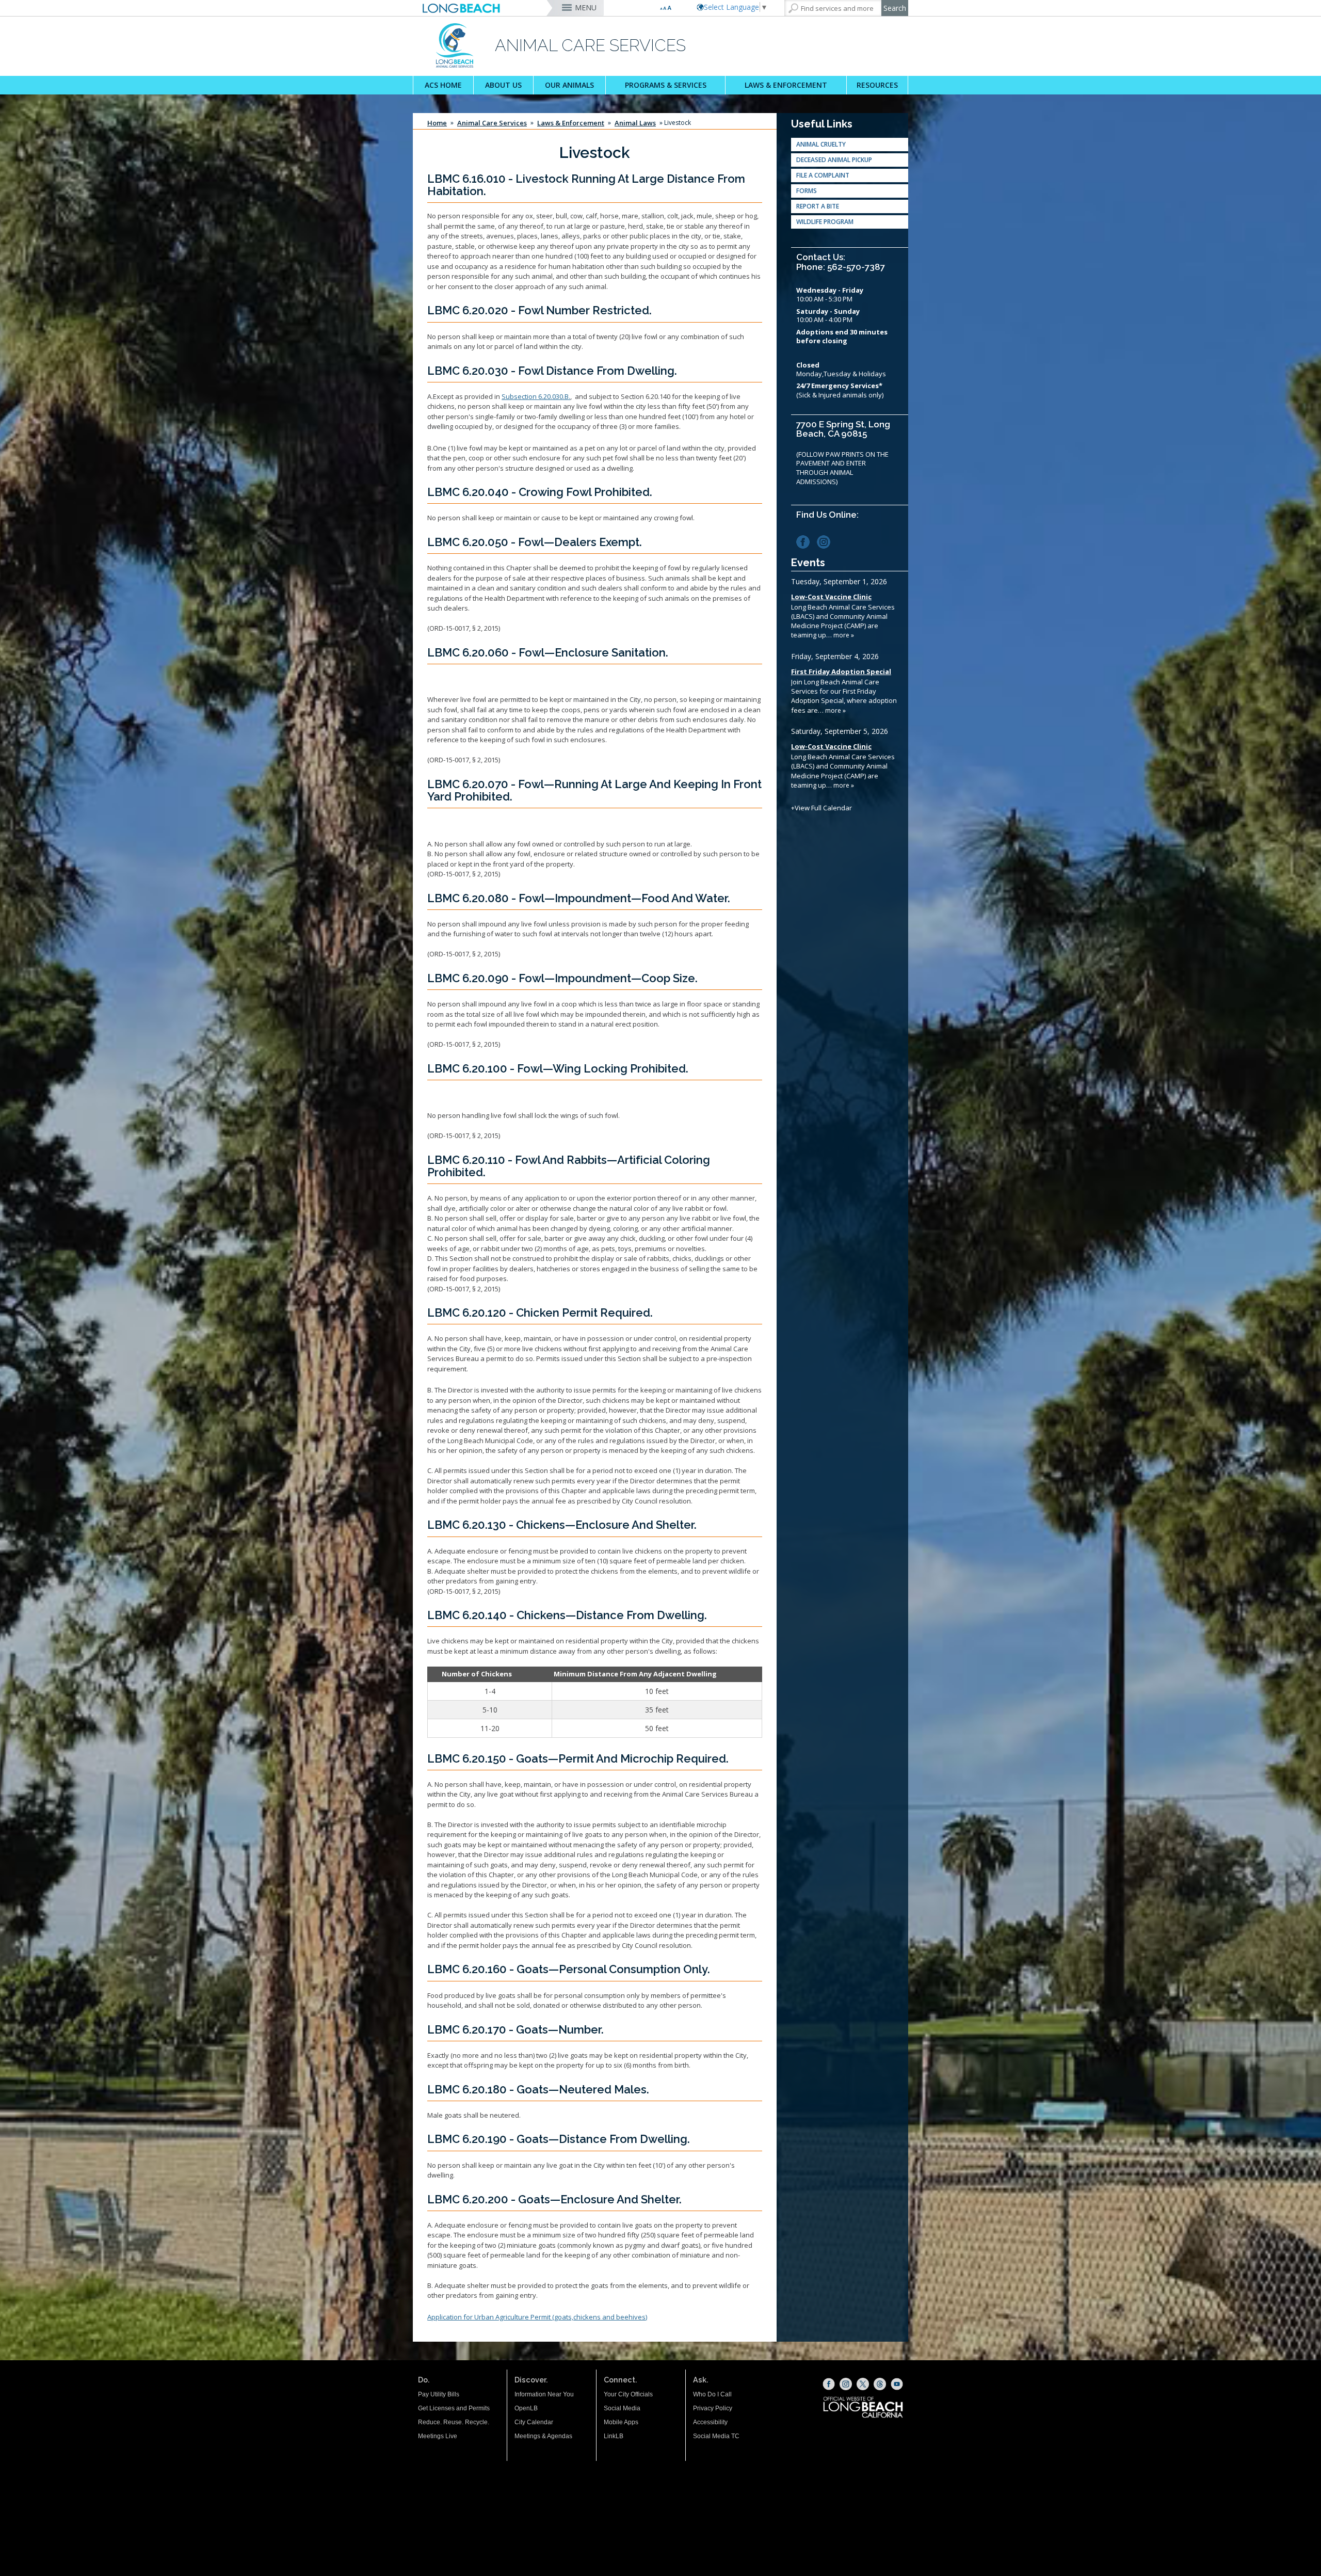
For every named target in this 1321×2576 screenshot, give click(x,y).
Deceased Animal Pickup (834, 160)
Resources (877, 85)
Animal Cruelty (821, 144)
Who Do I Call (712, 2394)
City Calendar (534, 2422)
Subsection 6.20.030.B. (536, 396)
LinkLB (614, 2436)
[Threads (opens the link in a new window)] (880, 2384)
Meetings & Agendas (543, 2436)
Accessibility (710, 2422)
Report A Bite (818, 206)
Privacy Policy (713, 2408)
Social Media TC (716, 2436)
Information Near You (544, 2394)
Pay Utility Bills (439, 2394)
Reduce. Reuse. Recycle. (454, 2422)
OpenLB (526, 2408)
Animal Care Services (492, 123)
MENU (586, 7)
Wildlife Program (825, 222)
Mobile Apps (621, 2422)
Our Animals (569, 85)
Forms (807, 191)
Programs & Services (666, 85)
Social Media (622, 2408)
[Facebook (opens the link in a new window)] (806, 541)
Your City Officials (628, 2394)
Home (437, 123)
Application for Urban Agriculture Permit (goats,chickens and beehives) (537, 2317)
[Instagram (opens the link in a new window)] (826, 541)
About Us (503, 85)
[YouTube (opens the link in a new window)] (897, 2384)
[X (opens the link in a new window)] (863, 2384)
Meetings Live (438, 2436)
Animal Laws (635, 123)
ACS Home (443, 85)
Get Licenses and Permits (454, 2408)
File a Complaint (823, 175)
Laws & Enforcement (786, 85)
